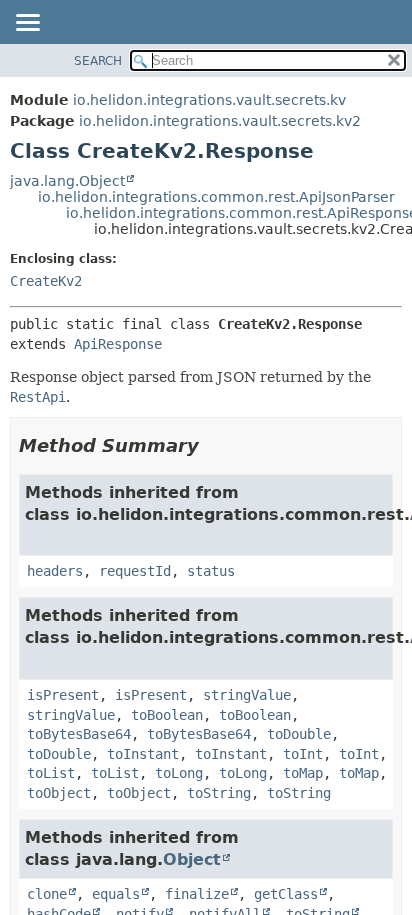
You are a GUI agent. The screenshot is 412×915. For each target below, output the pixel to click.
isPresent (63, 695)
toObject (59, 793)
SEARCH (98, 61)
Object (192, 859)
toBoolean (167, 715)
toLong (179, 773)
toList (51, 773)
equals (116, 894)
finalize (197, 894)
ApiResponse (118, 344)
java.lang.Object (67, 181)
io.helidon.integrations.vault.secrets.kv (209, 100)
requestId (135, 571)
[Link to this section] (213, 445)
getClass (286, 894)
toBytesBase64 (79, 734)
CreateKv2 (46, 281)
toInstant (143, 754)
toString (219, 793)
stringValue (247, 695)
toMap (303, 773)
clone (47, 894)
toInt (303, 754)
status (211, 571)
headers (55, 571)
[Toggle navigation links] (27, 24)
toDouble (299, 734)
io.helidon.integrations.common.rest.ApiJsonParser (216, 197)
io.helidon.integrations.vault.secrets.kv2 (220, 121)
